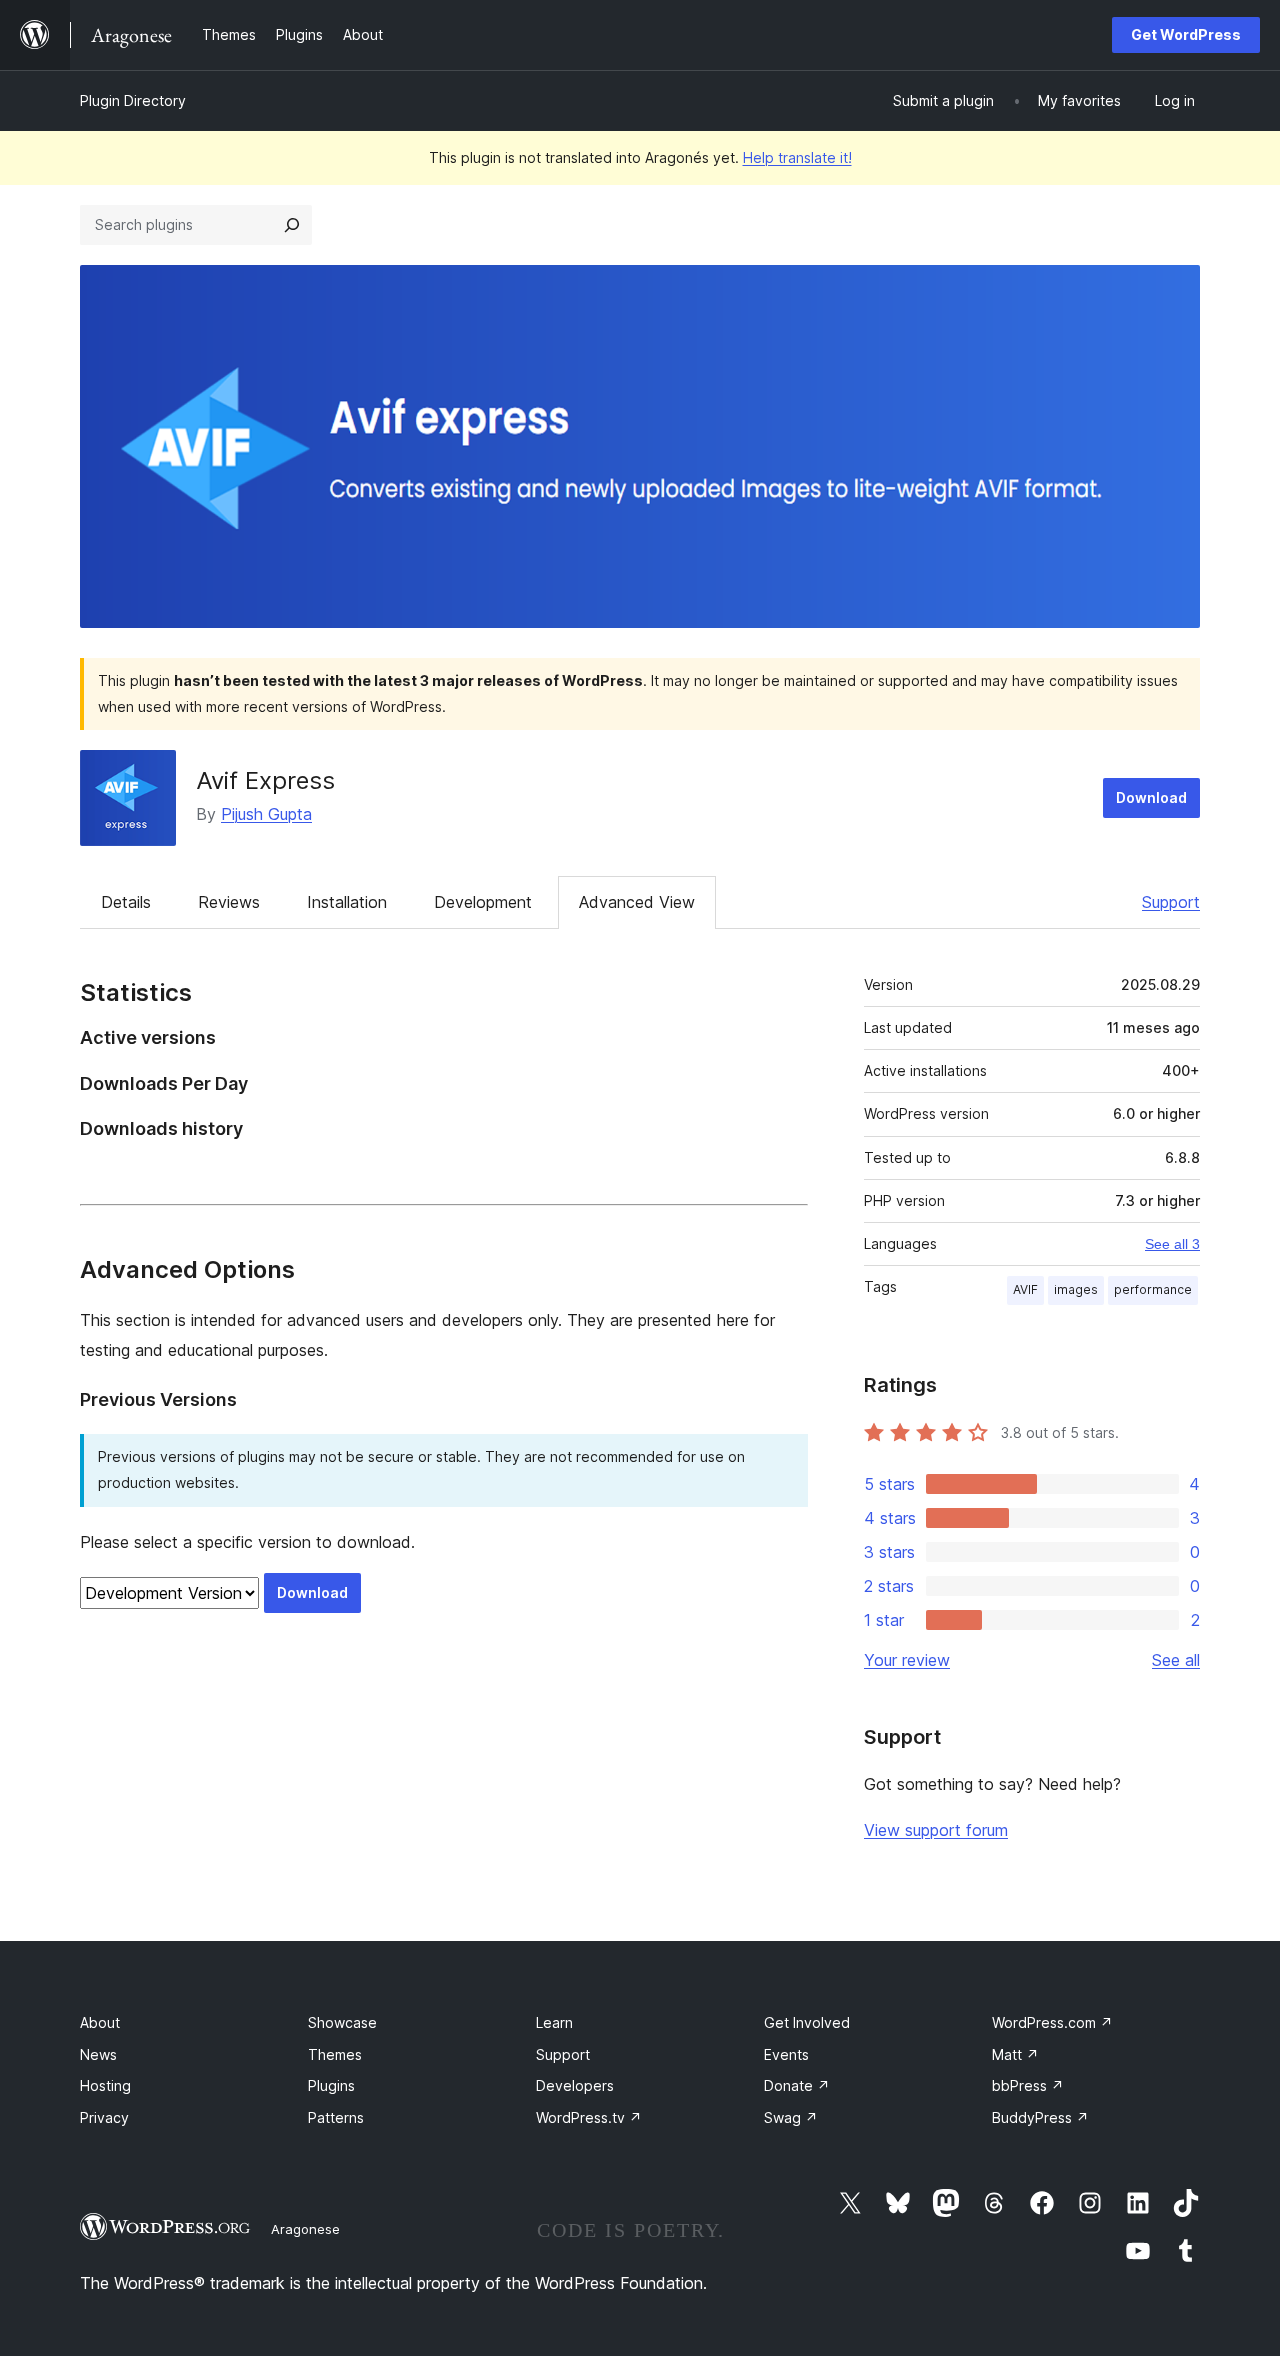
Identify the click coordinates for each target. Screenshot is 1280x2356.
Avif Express (265, 780)
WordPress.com (1052, 2022)
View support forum (936, 1830)
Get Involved (807, 2022)
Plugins (331, 2085)
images (1076, 1289)
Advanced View (637, 902)
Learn (554, 2022)
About (100, 2022)
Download (1151, 797)
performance (1153, 1289)
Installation (347, 902)
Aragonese (305, 2229)
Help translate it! (797, 157)
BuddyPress (1040, 2117)
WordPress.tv (589, 2117)
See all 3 (1172, 1244)
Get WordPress (1186, 34)
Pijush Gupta (266, 814)
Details (126, 902)
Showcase (342, 2022)
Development (483, 902)
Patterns (336, 2117)
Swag (791, 2117)
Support (1171, 902)
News (98, 2054)
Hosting (105, 2085)
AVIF (1025, 1289)
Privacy (104, 2117)
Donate (797, 2085)
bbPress (1028, 2085)
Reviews (229, 902)
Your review (907, 1660)
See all (1176, 1660)
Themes (335, 2054)
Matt (1015, 2054)
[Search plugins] (292, 225)
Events (786, 2054)
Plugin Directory (133, 100)
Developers (575, 2085)
